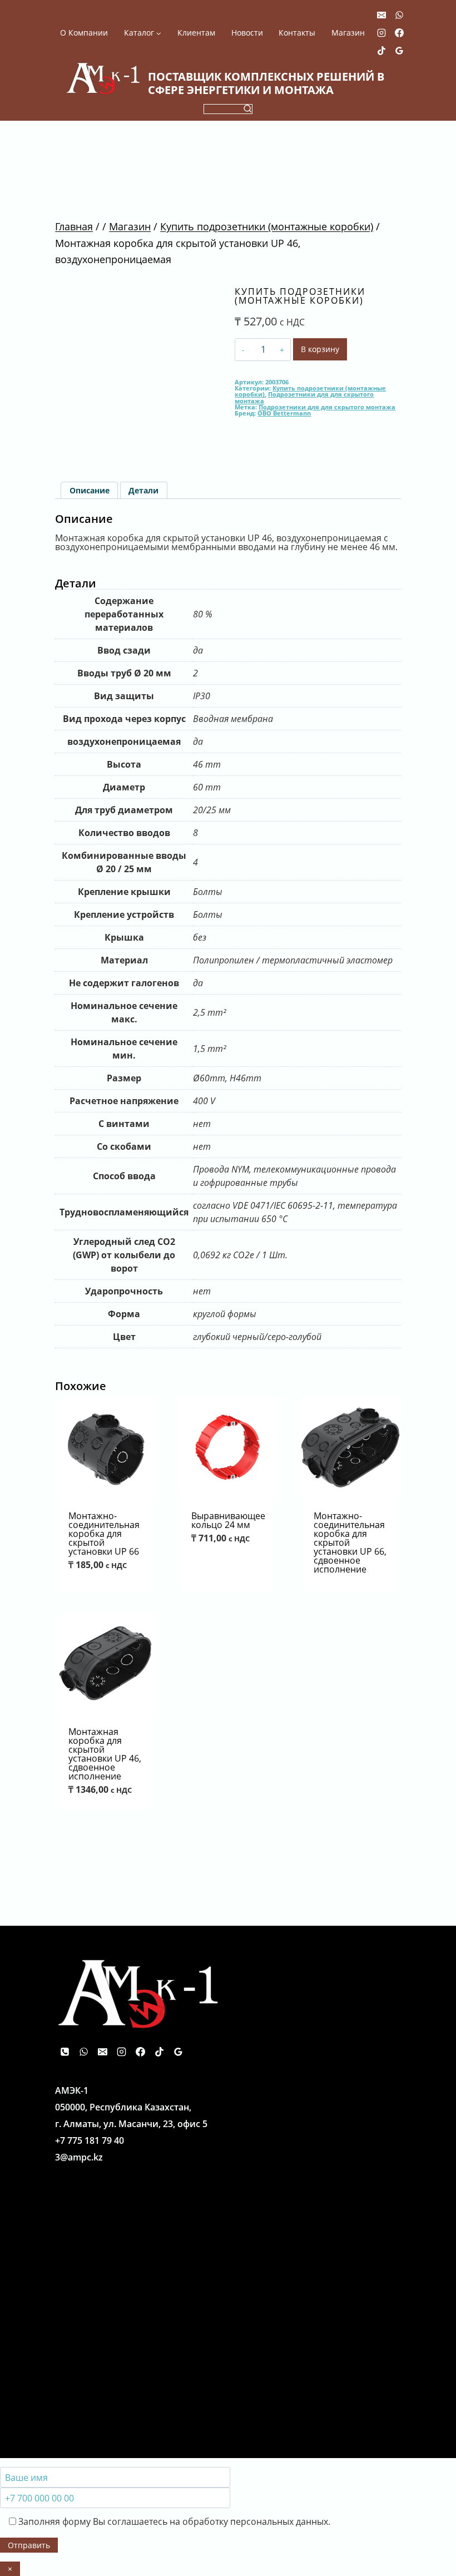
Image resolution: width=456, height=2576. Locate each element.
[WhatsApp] (399, 15)
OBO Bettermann (284, 413)
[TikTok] (381, 51)
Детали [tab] (143, 490)
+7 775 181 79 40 (90, 2140)
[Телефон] (65, 2051)
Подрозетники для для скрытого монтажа (304, 397)
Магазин (348, 33)
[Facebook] (399, 33)
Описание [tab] (90, 490)
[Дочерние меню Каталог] (143, 33)
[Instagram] (381, 33)
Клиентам (196, 33)
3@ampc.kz (79, 2157)
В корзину (320, 349)
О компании (84, 33)
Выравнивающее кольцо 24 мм (228, 1520)
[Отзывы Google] (399, 51)
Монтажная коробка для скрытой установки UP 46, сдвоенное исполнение (105, 1754)
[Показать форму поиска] (228, 109)
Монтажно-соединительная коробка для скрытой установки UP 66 (104, 1534)
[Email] (381, 15)
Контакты (297, 33)
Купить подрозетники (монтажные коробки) (300, 296)
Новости (247, 33)
